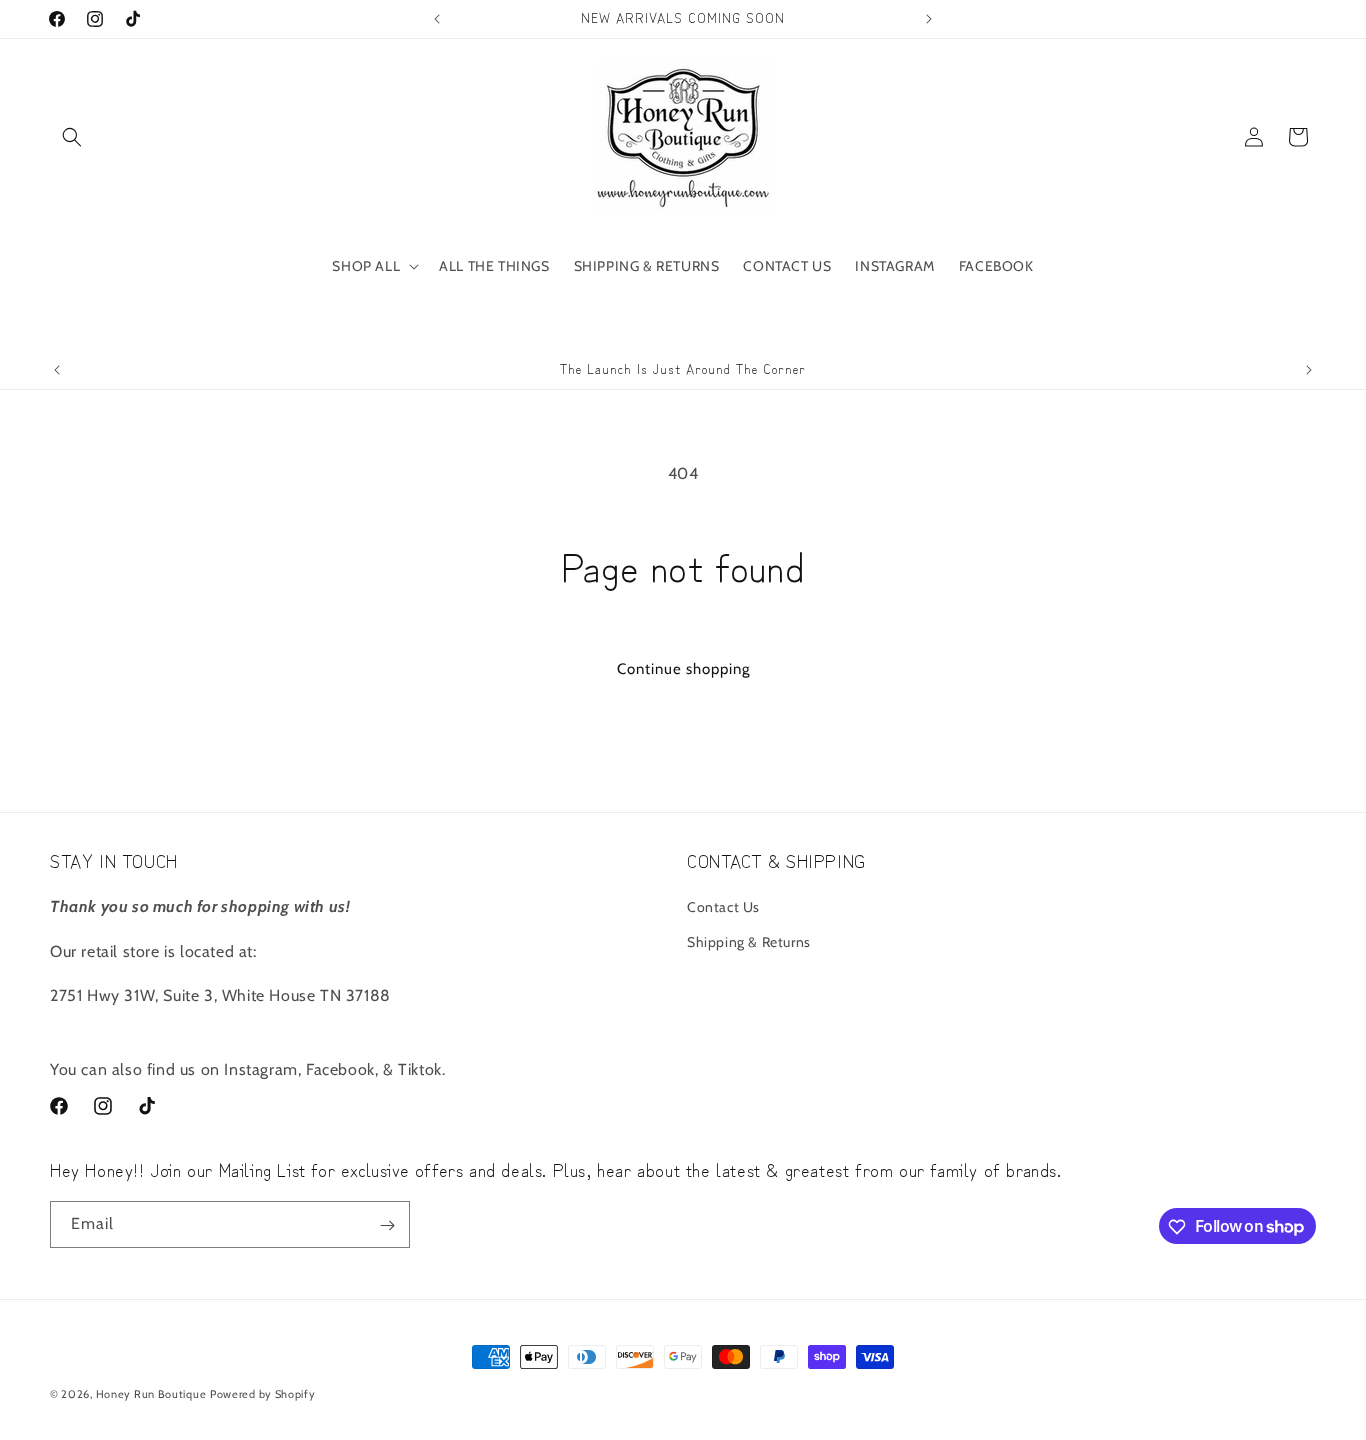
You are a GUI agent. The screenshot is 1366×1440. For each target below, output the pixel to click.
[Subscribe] (387, 1225)
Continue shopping (683, 669)
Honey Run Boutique (151, 1394)
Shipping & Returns (749, 941)
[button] (72, 137)
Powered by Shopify (263, 1394)
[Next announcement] (929, 19)
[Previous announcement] (437, 19)
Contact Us (723, 906)
